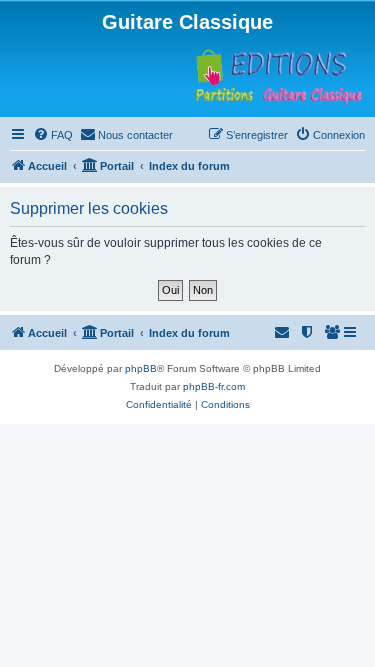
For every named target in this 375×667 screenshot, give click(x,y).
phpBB (141, 368)
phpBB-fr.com (214, 386)
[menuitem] (53, 135)
